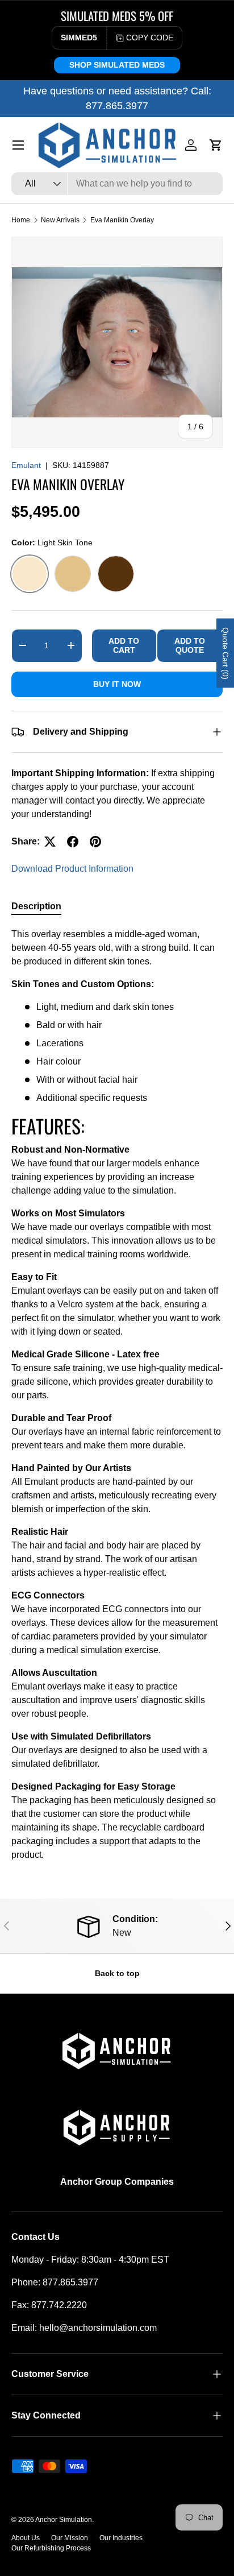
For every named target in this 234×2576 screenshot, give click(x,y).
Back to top (117, 1973)
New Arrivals (60, 220)
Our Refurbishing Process (51, 2548)
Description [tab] (36, 906)
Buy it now (117, 684)
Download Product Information (72, 869)
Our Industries (121, 2538)
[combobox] (117, 184)
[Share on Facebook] (73, 842)
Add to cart (124, 646)
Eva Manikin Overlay (122, 220)
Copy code (150, 38)
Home (21, 220)
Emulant (26, 465)
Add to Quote (190, 646)
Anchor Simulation (64, 2520)
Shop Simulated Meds (117, 65)
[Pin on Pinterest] (95, 842)
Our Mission (70, 2538)
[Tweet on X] (50, 842)
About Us (26, 2538)
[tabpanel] (117, 1394)
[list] (117, 342)
